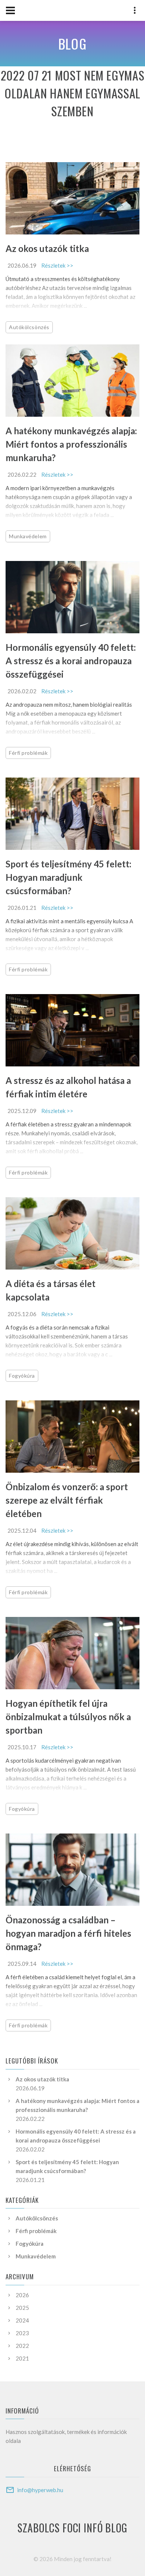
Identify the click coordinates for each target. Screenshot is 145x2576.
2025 (22, 2308)
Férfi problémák (28, 753)
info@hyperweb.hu (40, 2490)
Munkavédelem (28, 536)
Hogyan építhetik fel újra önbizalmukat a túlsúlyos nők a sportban (68, 1717)
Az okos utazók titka (47, 248)
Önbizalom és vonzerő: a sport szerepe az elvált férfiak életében (67, 1500)
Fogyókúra (22, 1376)
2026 (22, 2295)
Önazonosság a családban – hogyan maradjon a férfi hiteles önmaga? (68, 1933)
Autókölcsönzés (29, 327)
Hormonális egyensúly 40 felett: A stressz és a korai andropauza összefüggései (71, 661)
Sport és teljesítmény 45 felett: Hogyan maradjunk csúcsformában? (68, 877)
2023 (22, 2333)
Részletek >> (57, 265)
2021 (22, 2358)
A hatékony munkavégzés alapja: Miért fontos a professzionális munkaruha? (71, 444)
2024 (22, 2320)
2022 (22, 2346)
